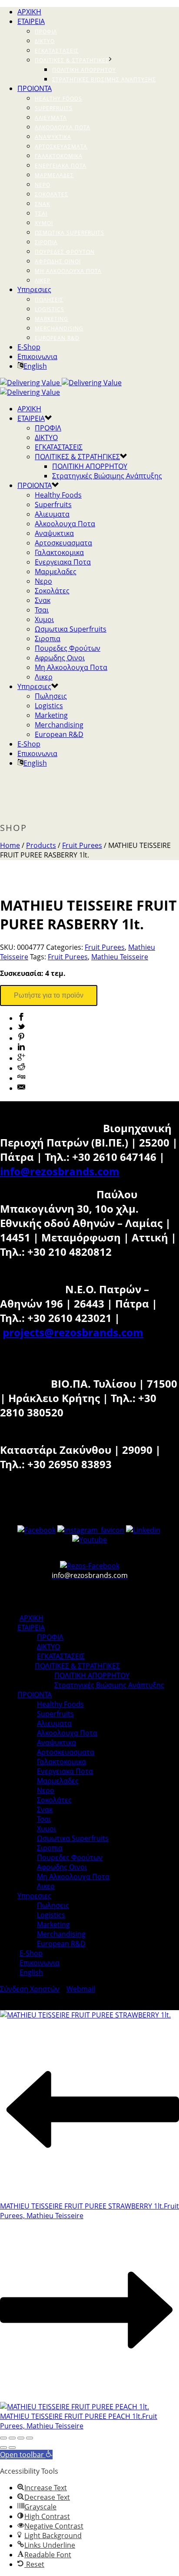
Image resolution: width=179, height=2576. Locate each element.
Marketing (51, 319)
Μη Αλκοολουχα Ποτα (68, 271)
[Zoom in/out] (30, 2438)
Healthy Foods (58, 99)
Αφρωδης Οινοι (58, 261)
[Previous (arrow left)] (3, 2448)
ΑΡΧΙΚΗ (29, 12)
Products (41, 845)
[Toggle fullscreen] (21, 2438)
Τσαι (41, 214)
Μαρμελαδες (54, 175)
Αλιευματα (51, 118)
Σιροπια (46, 242)
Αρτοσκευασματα (61, 146)
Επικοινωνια (37, 356)
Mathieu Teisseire (120, 957)
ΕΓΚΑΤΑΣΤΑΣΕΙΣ (57, 51)
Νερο (43, 185)
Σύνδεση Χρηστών (30, 1989)
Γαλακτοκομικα (59, 156)
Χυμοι (44, 223)
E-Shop (29, 347)
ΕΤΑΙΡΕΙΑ (31, 21)
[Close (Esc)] (3, 2438)
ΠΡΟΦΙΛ (46, 32)
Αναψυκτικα (53, 137)
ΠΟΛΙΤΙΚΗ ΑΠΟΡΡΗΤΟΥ (84, 70)
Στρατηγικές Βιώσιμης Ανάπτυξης (104, 79)
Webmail (81, 1989)
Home (10, 845)
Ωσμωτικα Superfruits (70, 233)
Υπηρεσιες (34, 289)
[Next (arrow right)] (12, 2448)
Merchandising (59, 328)
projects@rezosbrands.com (73, 1332)
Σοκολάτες (51, 194)
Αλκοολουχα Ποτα (63, 127)
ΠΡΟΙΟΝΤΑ (35, 88)
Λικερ (43, 281)
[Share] (12, 2438)
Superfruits (54, 108)
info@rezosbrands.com (60, 1171)
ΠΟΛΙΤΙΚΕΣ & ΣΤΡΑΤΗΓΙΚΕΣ (72, 60)
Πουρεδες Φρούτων (65, 252)
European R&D (57, 338)
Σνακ (42, 204)
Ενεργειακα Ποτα (61, 166)
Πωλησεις (49, 300)
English (35, 366)
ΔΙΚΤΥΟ (45, 41)
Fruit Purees (82, 845)
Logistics (50, 309)
